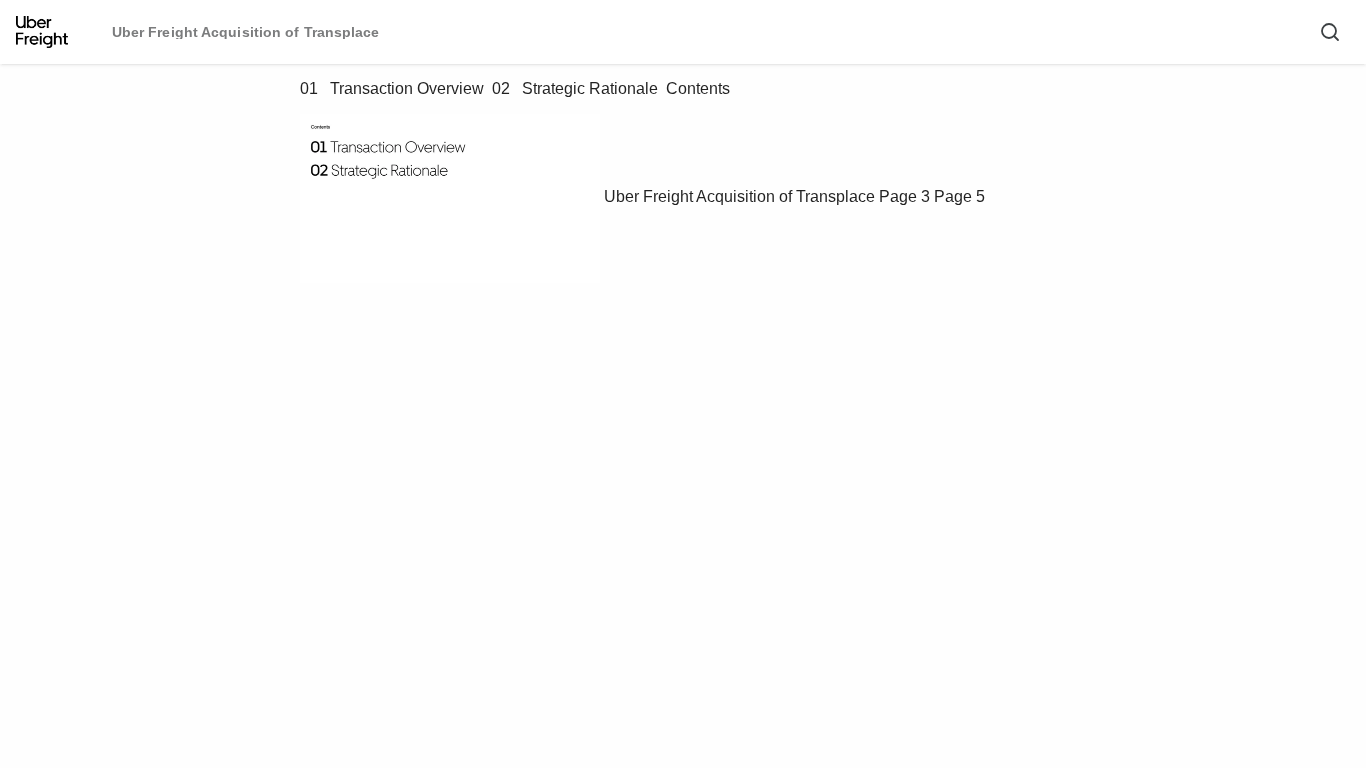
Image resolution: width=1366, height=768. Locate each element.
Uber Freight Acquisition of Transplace (739, 196)
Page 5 (959, 196)
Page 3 (904, 196)
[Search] (1330, 32)
